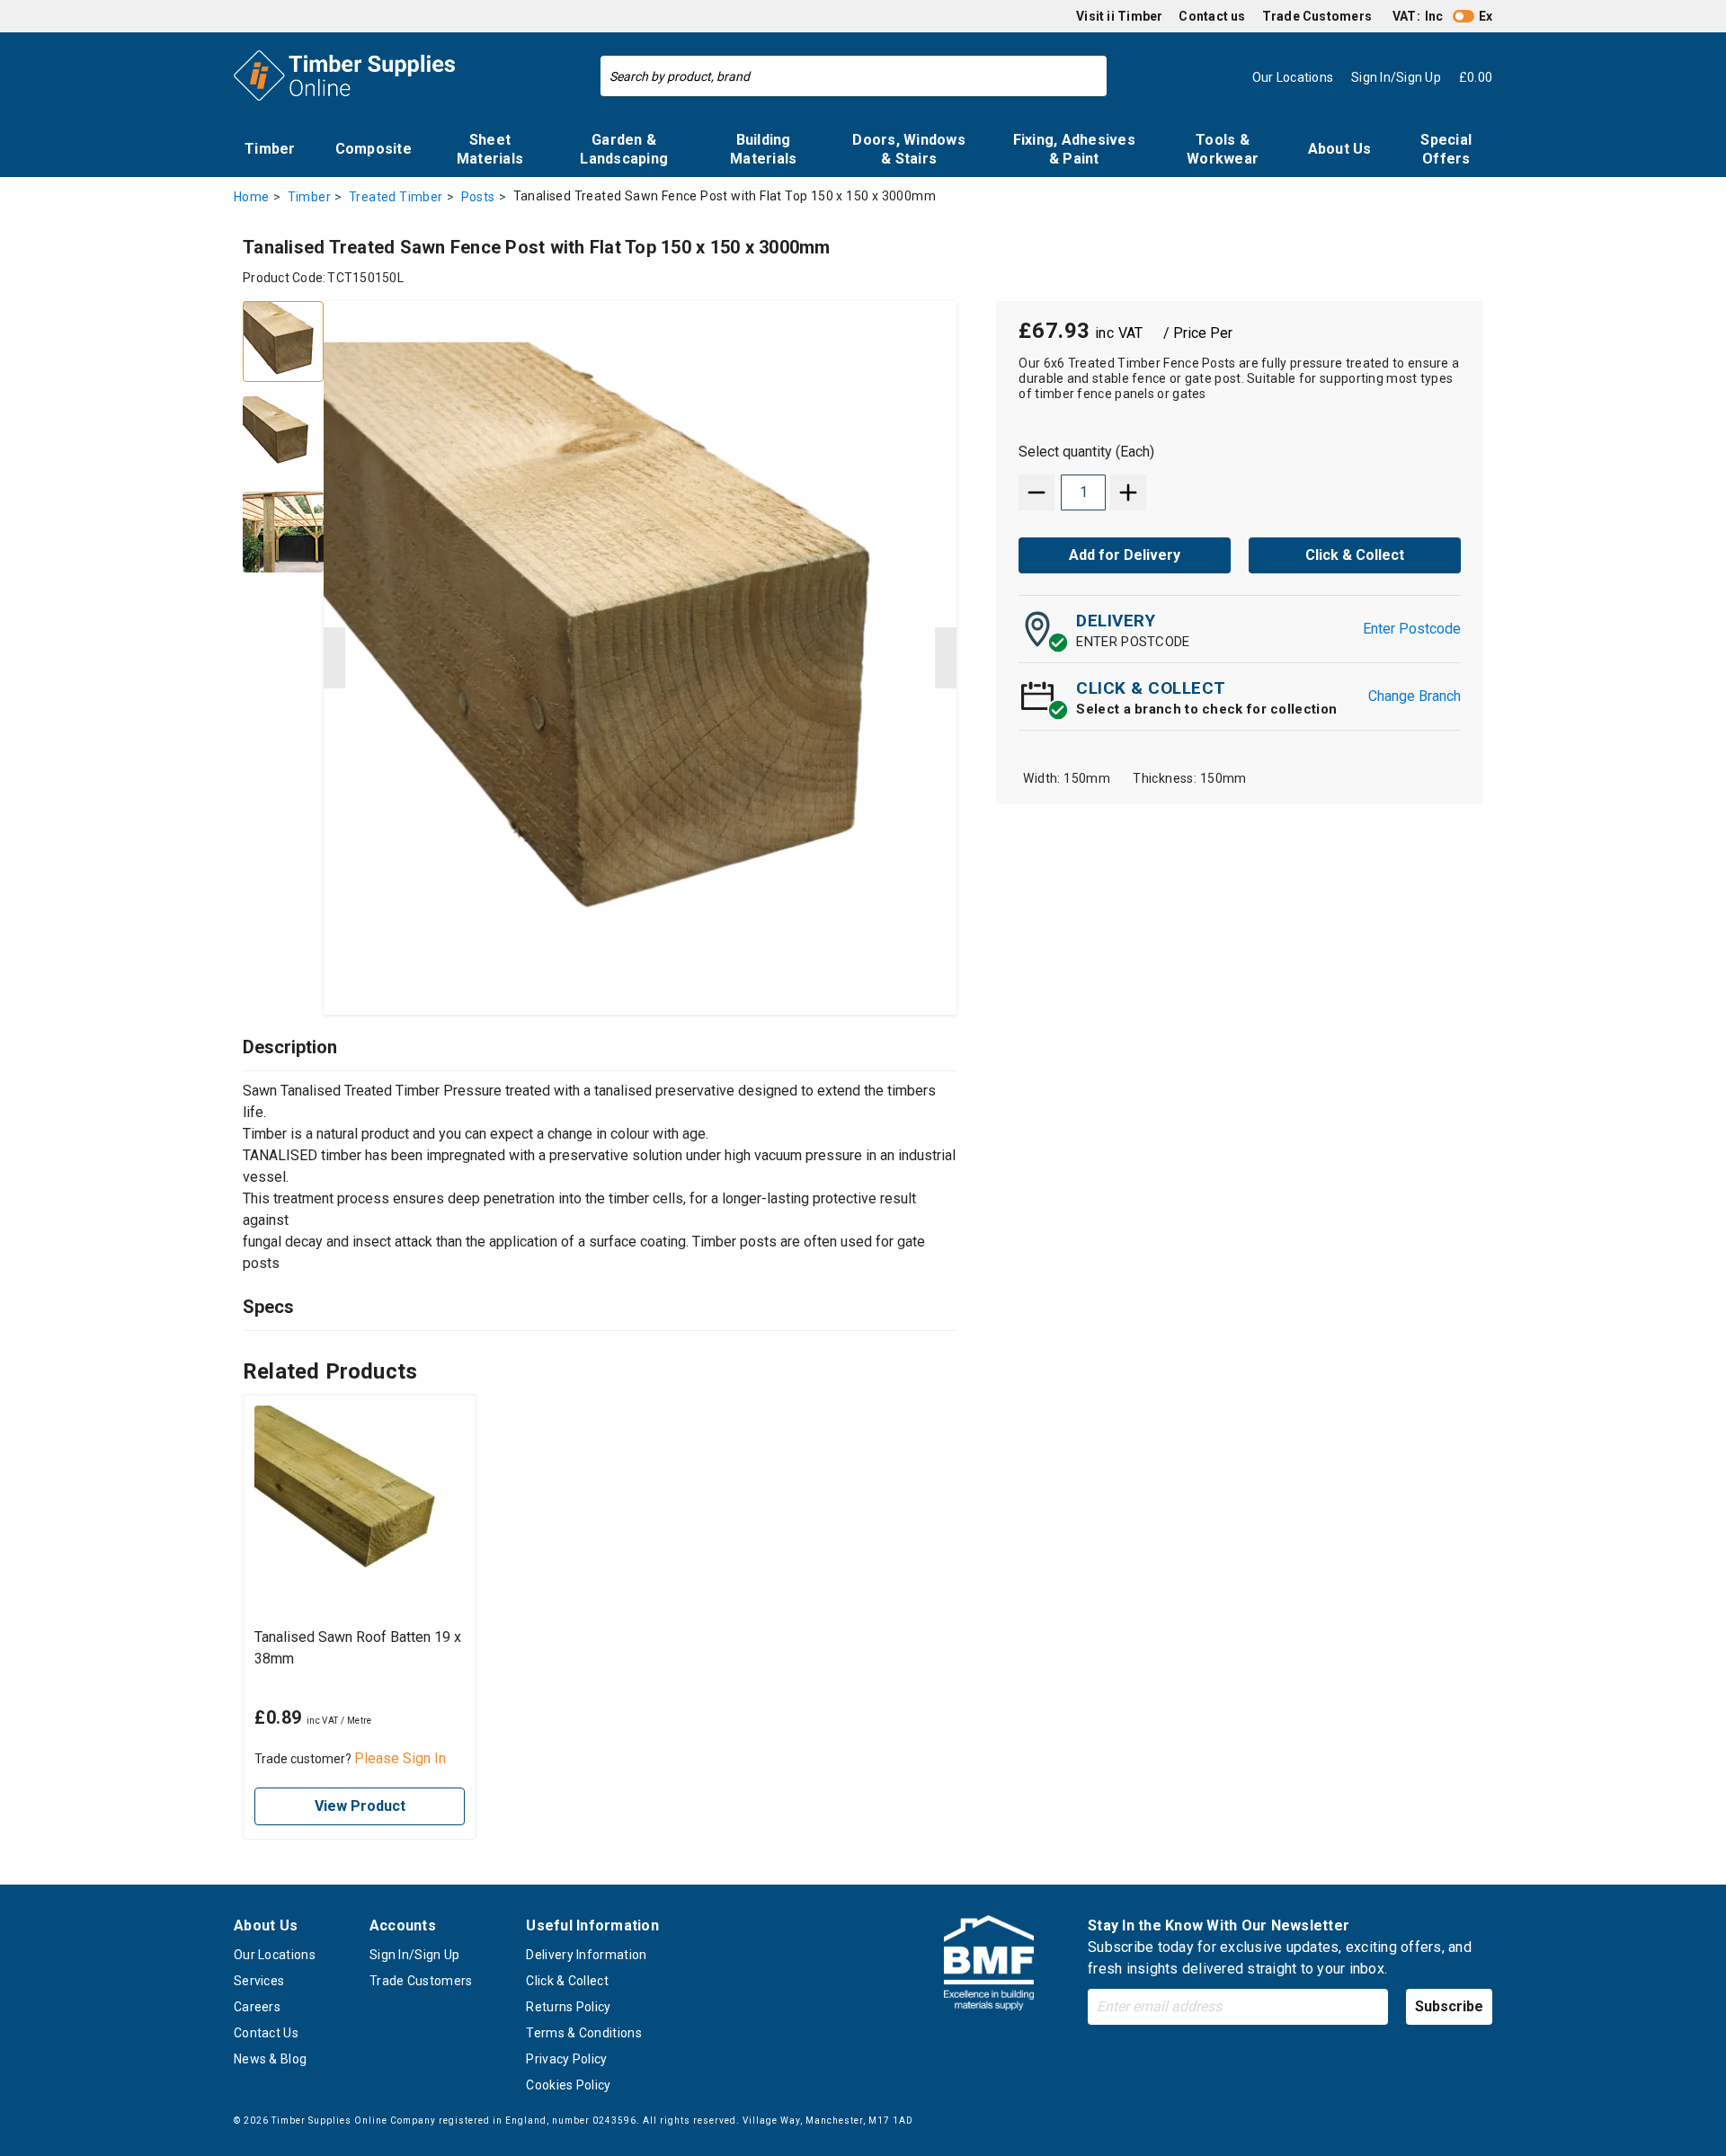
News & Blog (270, 2059)
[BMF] (989, 1966)
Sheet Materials (490, 149)
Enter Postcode (1412, 629)
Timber (270, 149)
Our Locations (275, 1955)
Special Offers (1446, 149)
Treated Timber (396, 197)
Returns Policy (568, 2007)
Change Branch (1415, 696)
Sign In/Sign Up (415, 1955)
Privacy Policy (566, 2059)
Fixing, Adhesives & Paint (1074, 149)
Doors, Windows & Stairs (909, 149)
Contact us (1212, 16)
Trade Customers (1317, 16)
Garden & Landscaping (624, 149)
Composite (374, 149)
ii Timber (1134, 16)
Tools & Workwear (1223, 149)
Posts (478, 197)
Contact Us (266, 2033)
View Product (360, 1806)
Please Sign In (400, 1758)
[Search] (1089, 76)
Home (252, 197)
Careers (257, 2007)
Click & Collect (567, 1981)
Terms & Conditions (583, 2033)
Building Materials (763, 149)
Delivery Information (586, 1955)
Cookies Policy (568, 2085)
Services (259, 1981)
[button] (334, 658)
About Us (1340, 149)
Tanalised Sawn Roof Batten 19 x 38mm (358, 1648)
